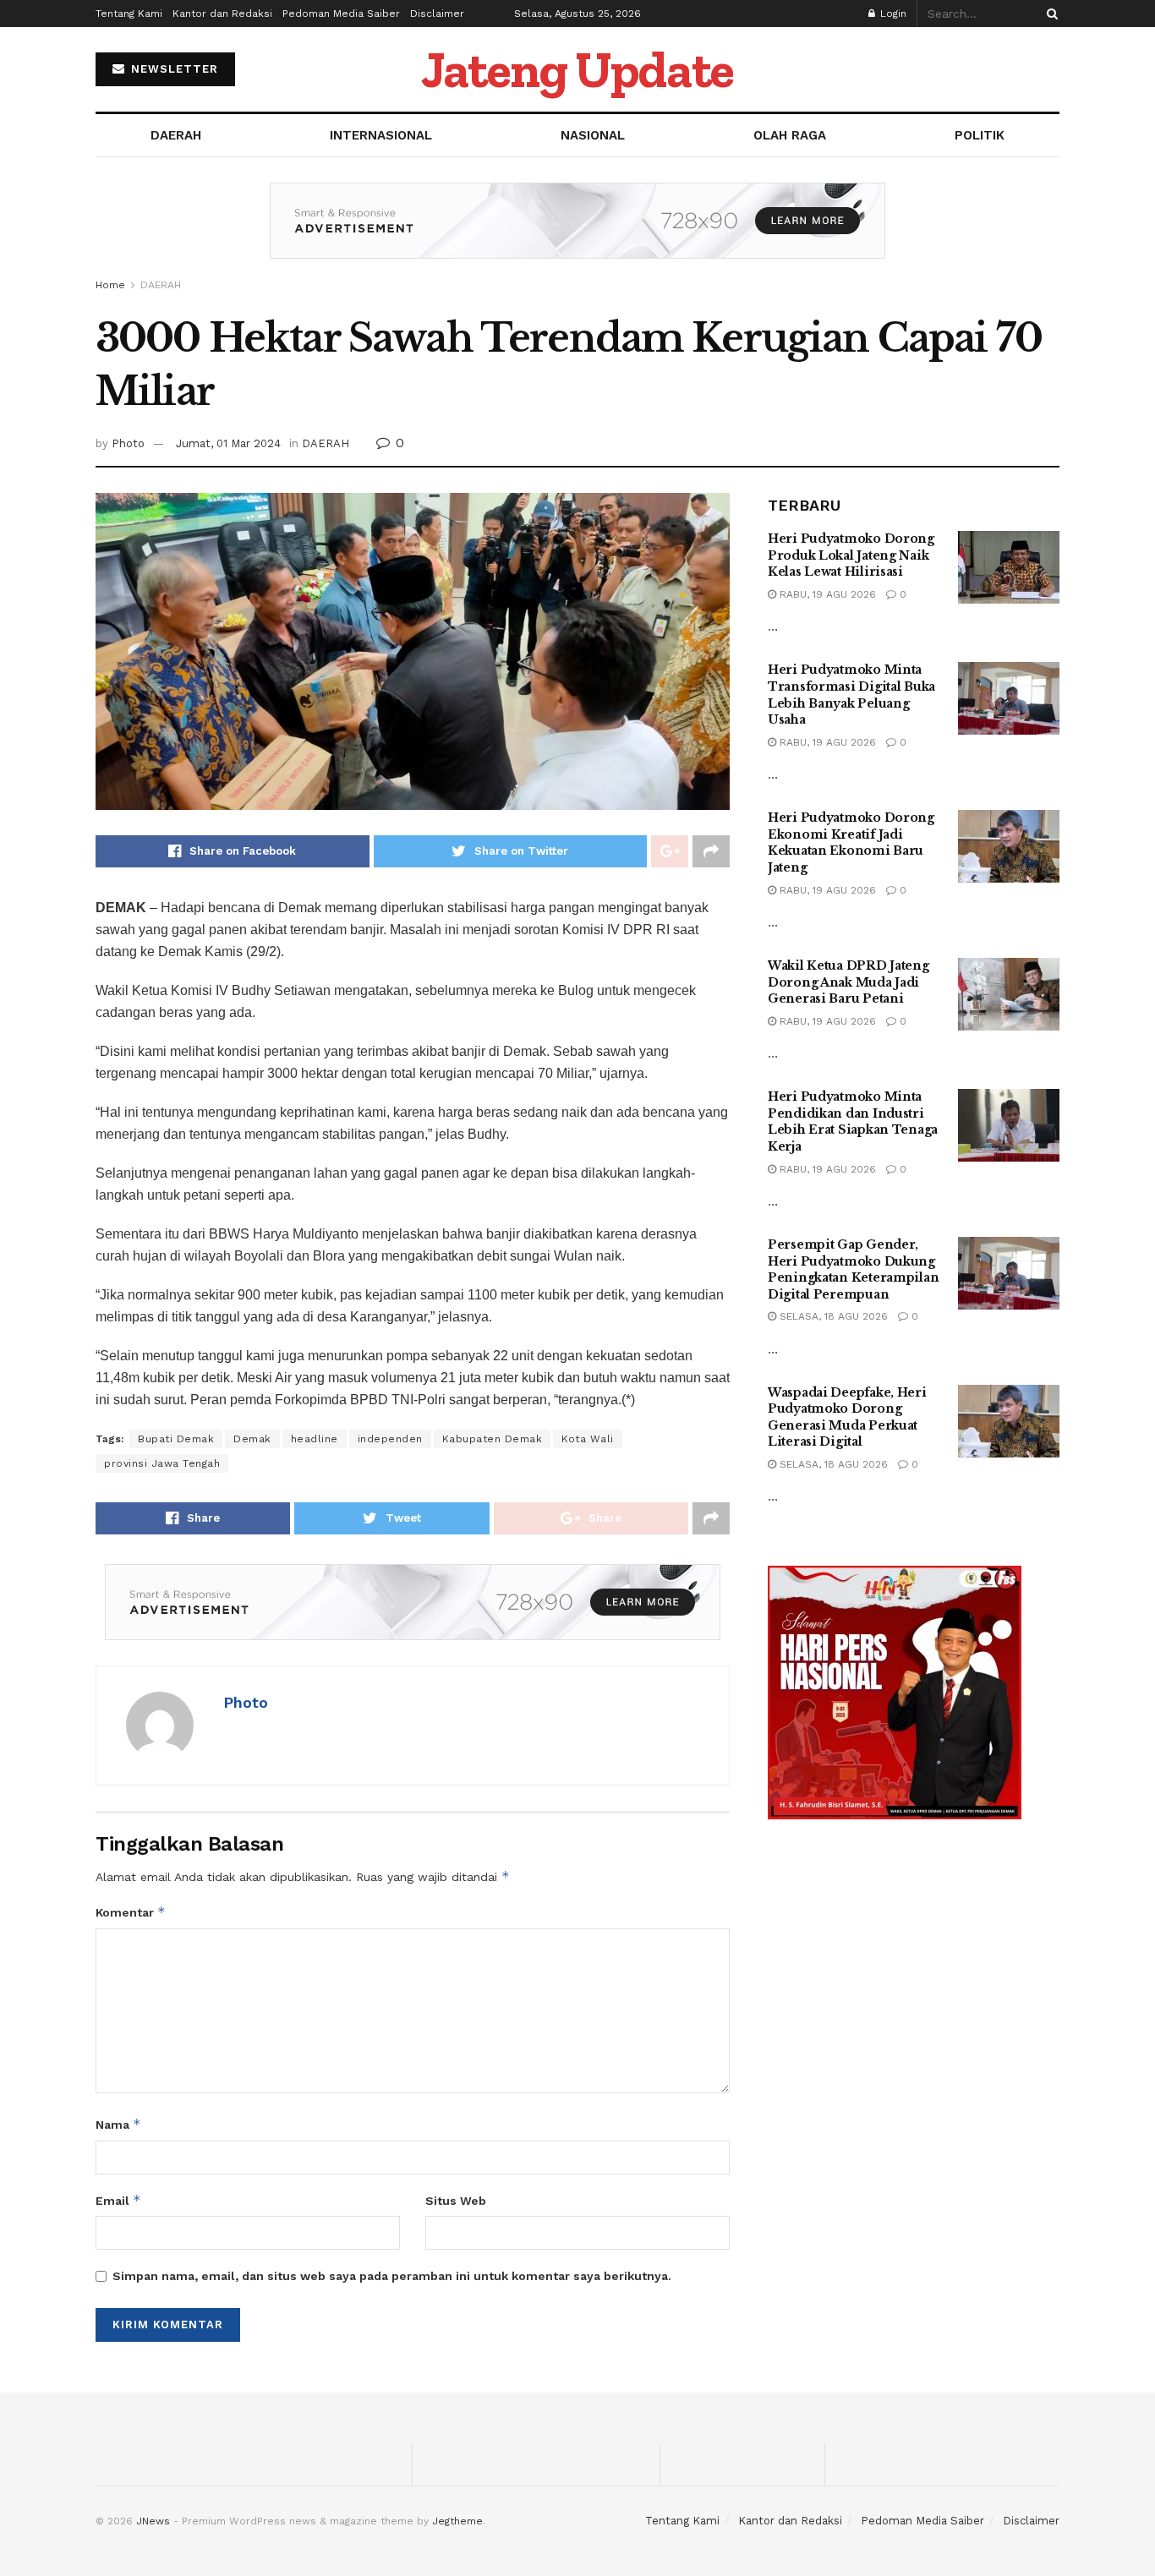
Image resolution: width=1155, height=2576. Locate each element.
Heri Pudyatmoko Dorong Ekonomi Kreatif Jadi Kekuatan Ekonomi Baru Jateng (851, 842)
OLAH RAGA (790, 135)
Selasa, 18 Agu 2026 (832, 1316)
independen (390, 1439)
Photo (128, 443)
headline (315, 1439)
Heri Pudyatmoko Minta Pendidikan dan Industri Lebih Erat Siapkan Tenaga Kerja (853, 1121)
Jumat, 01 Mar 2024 (228, 443)
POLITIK (980, 135)
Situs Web (456, 2201)
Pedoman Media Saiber (341, 14)
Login (892, 14)
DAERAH (176, 135)
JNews (153, 2521)
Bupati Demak (176, 1439)
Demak (252, 1439)
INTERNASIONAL (381, 135)
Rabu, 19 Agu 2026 (826, 594)
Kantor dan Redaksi (222, 14)
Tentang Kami (129, 14)
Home (110, 285)
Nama (118, 2124)
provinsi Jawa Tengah (162, 1463)
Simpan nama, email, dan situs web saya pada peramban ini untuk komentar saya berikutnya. (392, 2276)
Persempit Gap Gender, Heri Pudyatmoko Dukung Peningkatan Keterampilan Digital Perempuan (853, 1269)
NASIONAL (593, 135)
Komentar (131, 1912)
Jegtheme (457, 2521)
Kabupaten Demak (493, 1439)
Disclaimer (437, 14)
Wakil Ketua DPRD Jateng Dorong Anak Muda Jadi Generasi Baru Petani (848, 982)
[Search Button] (1049, 14)
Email (118, 2200)
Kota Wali (588, 1439)
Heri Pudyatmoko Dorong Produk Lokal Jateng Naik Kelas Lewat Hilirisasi (851, 555)
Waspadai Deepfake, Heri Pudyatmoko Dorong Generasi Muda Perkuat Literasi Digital (847, 1417)
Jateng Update (577, 69)
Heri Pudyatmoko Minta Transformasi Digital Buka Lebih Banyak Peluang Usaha (851, 695)
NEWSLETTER (172, 69)
